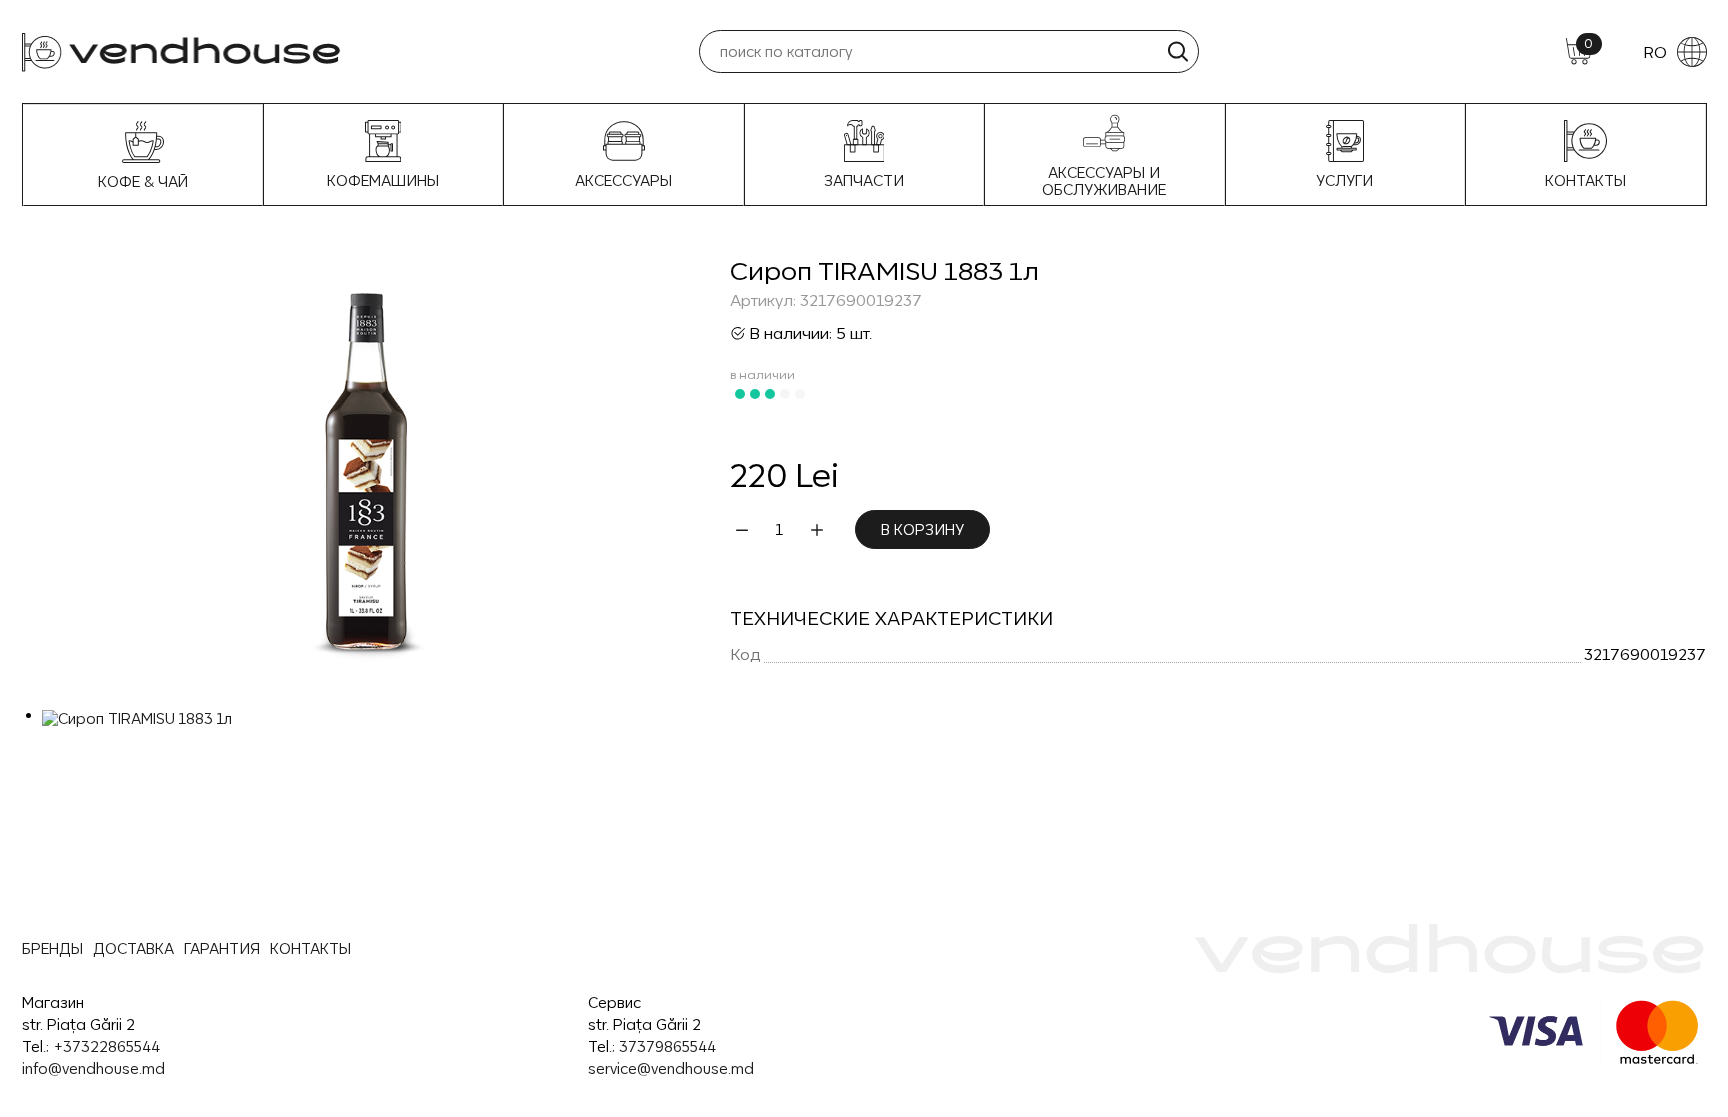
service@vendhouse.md (671, 1068)
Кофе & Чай (143, 181)
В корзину (922, 529)
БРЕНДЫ (52, 948)
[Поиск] (1177, 51)
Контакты (1585, 180)
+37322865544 (106, 1046)
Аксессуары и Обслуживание (1104, 181)
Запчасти (864, 180)
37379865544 (667, 1046)
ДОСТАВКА (133, 948)
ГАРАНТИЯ (222, 948)
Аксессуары (623, 180)
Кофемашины (383, 180)
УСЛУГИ (1344, 180)
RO (1655, 52)
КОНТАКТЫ (310, 948)
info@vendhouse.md (93, 1068)
